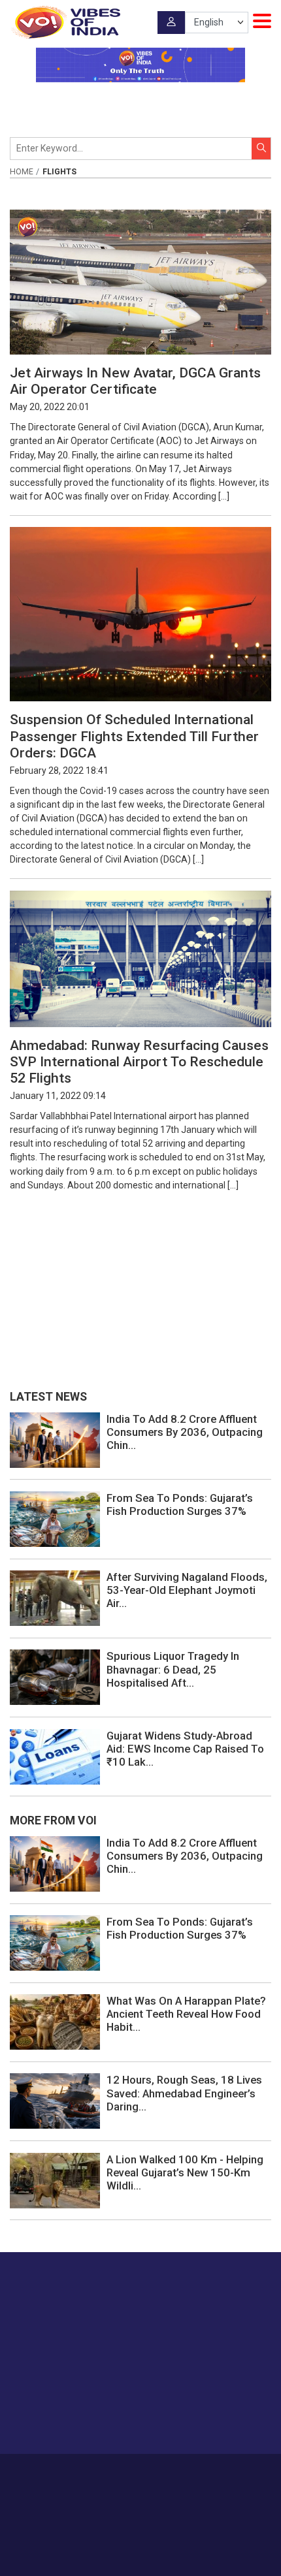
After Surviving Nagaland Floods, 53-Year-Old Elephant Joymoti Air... (187, 1590)
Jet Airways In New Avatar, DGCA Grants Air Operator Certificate (135, 381)
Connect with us (75, 2418)
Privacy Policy (121, 2487)
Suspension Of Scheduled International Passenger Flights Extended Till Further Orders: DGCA (134, 736)
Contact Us (168, 2473)
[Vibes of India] (65, 22)
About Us (121, 2473)
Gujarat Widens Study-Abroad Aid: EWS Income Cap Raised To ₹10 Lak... (185, 1749)
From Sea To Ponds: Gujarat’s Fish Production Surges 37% (180, 1504)
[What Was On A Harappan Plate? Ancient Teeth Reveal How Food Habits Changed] (55, 2022)
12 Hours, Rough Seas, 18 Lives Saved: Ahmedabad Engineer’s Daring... (184, 2093)
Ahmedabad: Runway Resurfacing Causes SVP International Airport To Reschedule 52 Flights (139, 1062)
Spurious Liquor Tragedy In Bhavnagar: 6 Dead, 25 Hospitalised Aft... (173, 1669)
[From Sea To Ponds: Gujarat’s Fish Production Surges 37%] (55, 1518)
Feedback (217, 2473)
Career (81, 2473)
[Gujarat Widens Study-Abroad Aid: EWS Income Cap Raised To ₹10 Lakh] (55, 1756)
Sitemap (171, 2487)
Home (22, 172)
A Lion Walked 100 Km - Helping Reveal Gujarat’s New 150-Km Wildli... (185, 2172)
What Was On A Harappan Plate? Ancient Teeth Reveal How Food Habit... (186, 2014)
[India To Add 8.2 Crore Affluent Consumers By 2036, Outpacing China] (55, 1439)
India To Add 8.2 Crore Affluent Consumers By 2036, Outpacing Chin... (185, 1432)
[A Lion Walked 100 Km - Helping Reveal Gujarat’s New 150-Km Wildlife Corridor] (55, 2180)
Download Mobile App (141, 2543)
